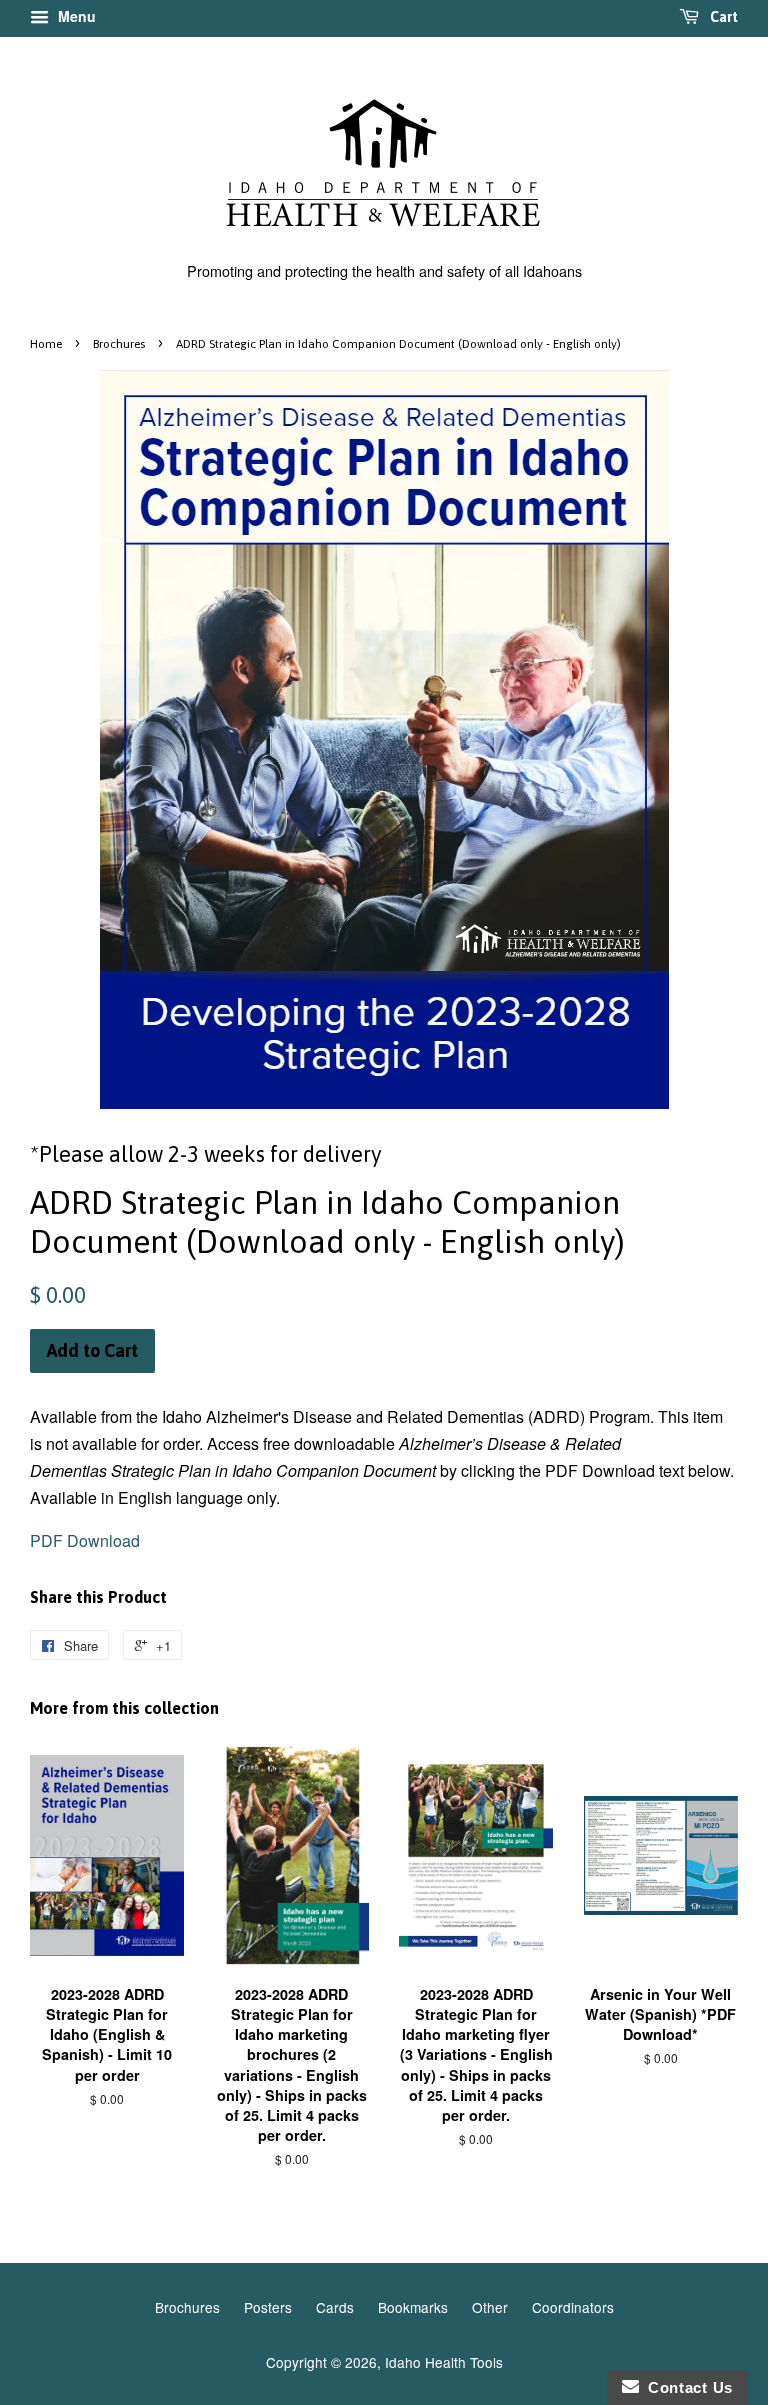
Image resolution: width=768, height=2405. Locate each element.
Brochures (119, 344)
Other (490, 2307)
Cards (335, 2307)
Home (46, 344)
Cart (722, 17)
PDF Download (85, 1540)
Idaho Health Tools (444, 2362)
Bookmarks (413, 2307)
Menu (75, 16)
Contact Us (686, 2387)
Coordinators (573, 2307)
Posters (268, 2307)
